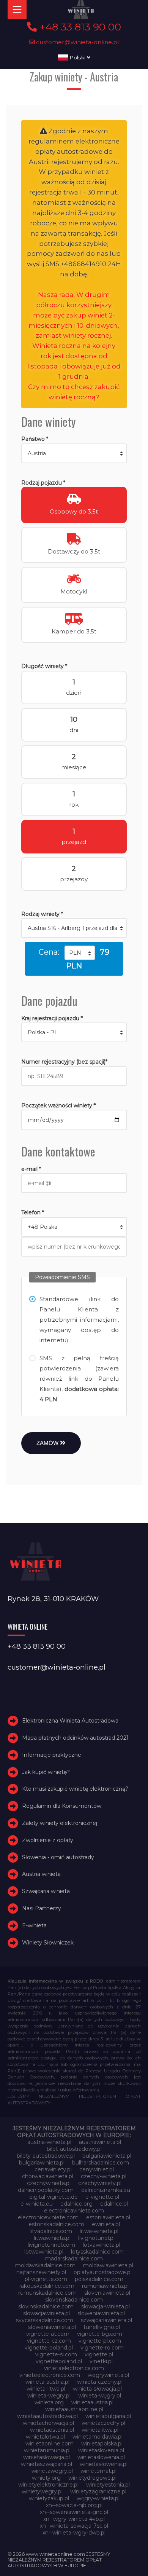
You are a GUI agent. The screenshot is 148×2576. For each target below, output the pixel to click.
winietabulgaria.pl (108, 2416)
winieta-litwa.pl (46, 2389)
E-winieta (34, 1925)
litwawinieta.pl (52, 2238)
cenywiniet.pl (97, 2169)
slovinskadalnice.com (46, 2306)
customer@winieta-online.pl (77, 42)
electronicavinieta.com (74, 2211)
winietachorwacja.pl (48, 2423)
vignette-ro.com (102, 2348)
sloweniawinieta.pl (101, 2313)
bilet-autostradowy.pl (74, 2149)
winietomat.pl (98, 2471)
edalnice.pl (114, 2204)
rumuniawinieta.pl (105, 2286)
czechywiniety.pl (100, 2183)
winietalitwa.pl (100, 2430)
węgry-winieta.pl (98, 2498)
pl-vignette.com (46, 2279)
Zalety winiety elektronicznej (60, 1823)
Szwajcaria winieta (46, 1891)
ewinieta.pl (106, 2224)
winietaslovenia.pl (101, 2450)
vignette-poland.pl (49, 2348)
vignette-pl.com (100, 2341)
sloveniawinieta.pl (107, 2293)
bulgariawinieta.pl (42, 2163)
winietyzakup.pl (49, 2498)
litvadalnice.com (51, 2231)
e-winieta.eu (37, 2204)
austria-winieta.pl (49, 2142)
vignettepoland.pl (59, 2361)
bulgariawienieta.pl (107, 2156)
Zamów (48, 1443)
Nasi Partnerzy (42, 1908)
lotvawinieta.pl (102, 2245)
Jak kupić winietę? (46, 1772)
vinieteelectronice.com (50, 2375)
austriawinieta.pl (100, 2142)
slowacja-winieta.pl (105, 2306)
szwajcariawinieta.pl (106, 2320)
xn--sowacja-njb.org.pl (74, 2505)
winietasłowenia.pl (104, 2464)
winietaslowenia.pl (101, 2457)
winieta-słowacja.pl (97, 2389)
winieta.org (49, 2402)
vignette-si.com (56, 2354)
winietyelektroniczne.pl (48, 2485)
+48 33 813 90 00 (79, 27)
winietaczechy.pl (103, 2423)
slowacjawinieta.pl (46, 2313)
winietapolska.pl (102, 2444)
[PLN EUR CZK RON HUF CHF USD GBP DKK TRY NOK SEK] (80, 953)
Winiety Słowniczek (48, 1943)
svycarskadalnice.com (45, 2320)
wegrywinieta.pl (108, 2375)
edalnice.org (76, 2204)
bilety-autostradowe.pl (46, 2156)
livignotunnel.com (51, 2245)
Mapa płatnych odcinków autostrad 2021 (75, 1738)
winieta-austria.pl (47, 2382)
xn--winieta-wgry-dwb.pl (74, 2533)
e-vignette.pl (102, 2197)
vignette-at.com (48, 2334)
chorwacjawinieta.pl (48, 2176)
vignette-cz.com (49, 2341)
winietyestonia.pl (108, 2485)
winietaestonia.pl (52, 2430)
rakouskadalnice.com (47, 2286)
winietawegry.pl (52, 2471)
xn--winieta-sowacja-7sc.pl (74, 2526)
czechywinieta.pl (49, 2183)
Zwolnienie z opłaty (48, 1840)
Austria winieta (41, 1874)
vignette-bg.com (100, 2334)
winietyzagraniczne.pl (98, 2491)
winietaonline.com (50, 2444)
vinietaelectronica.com (74, 2368)
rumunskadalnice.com (47, 2293)
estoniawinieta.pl (108, 2217)
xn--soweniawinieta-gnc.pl (74, 2512)
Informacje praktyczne (52, 1755)
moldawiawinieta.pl (108, 2265)
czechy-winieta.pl (104, 2176)
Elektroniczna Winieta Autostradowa (70, 1721)
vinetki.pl (101, 2361)
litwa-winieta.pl (99, 2231)
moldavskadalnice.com (45, 2265)
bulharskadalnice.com (101, 2163)
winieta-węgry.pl (100, 2396)
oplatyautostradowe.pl (103, 2272)
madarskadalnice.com (74, 2259)
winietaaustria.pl (92, 2402)
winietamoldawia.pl (98, 2437)
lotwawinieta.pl (44, 2252)
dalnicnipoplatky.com (46, 2190)
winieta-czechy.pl (100, 2382)
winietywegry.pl (42, 2491)
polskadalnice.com (99, 2279)
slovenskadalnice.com (74, 2300)
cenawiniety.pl (53, 2169)
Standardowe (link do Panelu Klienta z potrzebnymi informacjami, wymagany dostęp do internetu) (79, 1320)
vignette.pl (99, 2354)
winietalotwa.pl (45, 2437)
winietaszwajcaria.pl (46, 2464)
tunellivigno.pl (102, 2327)
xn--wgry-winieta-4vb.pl (74, 2519)
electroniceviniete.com (48, 2217)
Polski (77, 57)
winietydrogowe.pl (92, 2478)
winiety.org (46, 2478)
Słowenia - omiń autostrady (58, 1857)
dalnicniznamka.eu (106, 2190)
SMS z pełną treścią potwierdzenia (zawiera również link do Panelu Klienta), (79, 1379)
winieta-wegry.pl (49, 2396)
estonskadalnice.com (56, 2224)
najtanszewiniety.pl (41, 2272)
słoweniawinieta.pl (52, 2327)
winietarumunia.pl (47, 2450)
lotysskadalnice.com (97, 2252)
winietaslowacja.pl (46, 2457)
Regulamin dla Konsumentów (62, 1806)
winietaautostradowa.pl (47, 2416)
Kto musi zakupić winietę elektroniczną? (75, 1789)
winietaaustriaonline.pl (74, 2409)
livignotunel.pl (96, 2238)
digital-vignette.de (54, 2197)
